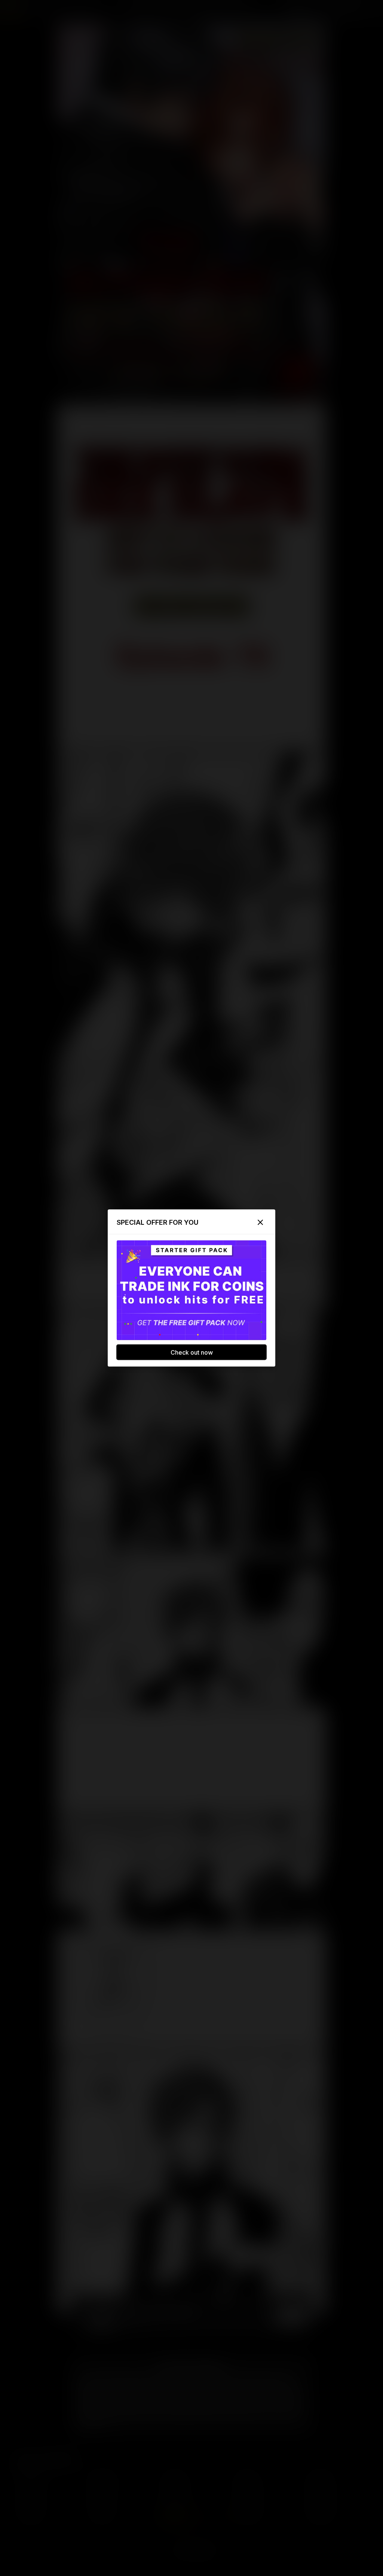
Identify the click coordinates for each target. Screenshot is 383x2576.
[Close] (260, 1222)
